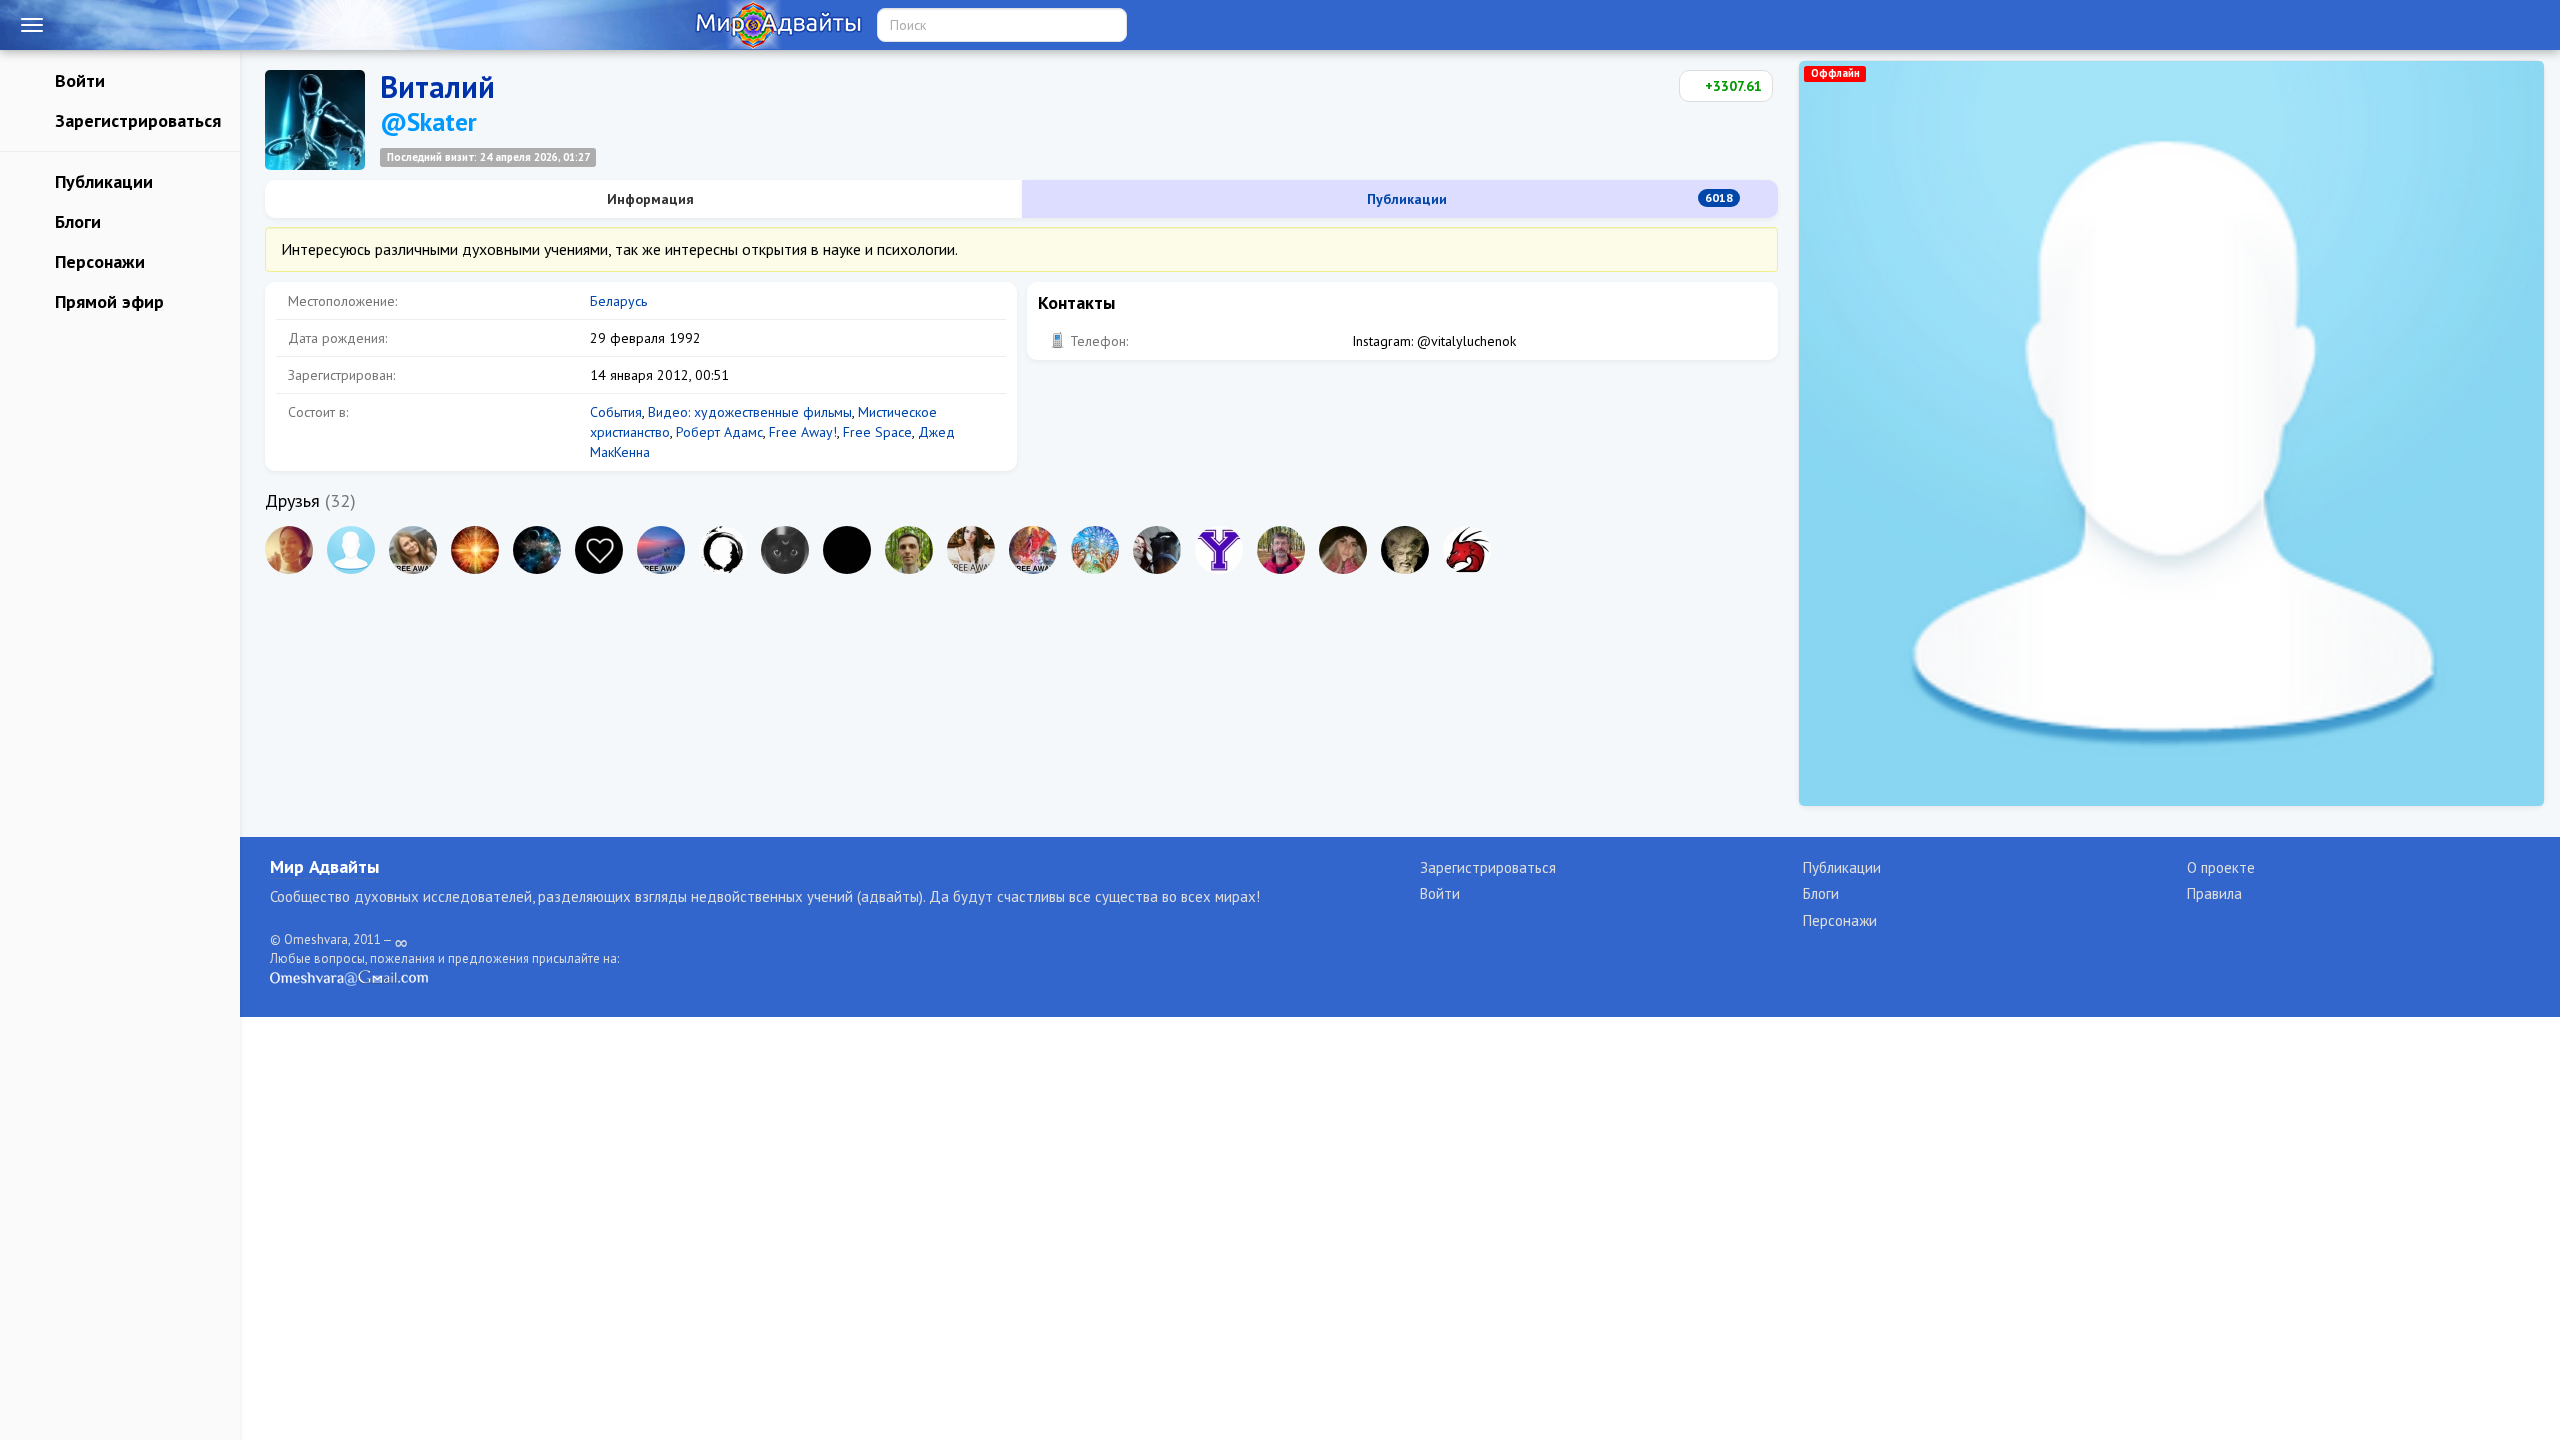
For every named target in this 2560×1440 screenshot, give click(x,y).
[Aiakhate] (971, 550)
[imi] (413, 550)
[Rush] (475, 550)
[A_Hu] (599, 550)
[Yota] (1219, 550)
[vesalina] (289, 550)
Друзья (292, 500)
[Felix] (1405, 550)
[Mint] (909, 550)
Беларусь (618, 301)
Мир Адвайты (324, 866)
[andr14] (1281, 550)
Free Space (877, 432)
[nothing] (847, 550)
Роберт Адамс (719, 432)
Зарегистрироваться (135, 120)
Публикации (101, 181)
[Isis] (537, 550)
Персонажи (97, 261)
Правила (2214, 893)
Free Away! (803, 432)
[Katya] (1343, 550)
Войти (77, 80)
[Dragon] (1467, 550)
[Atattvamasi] (723, 550)
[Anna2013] (661, 550)
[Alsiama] (1033, 550)
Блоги (75, 221)
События (616, 412)
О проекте (2221, 867)
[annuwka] (351, 550)
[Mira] (1157, 550)
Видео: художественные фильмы (750, 412)
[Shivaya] (785, 550)
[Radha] (1095, 550)
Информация (648, 199)
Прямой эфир (107, 301)
